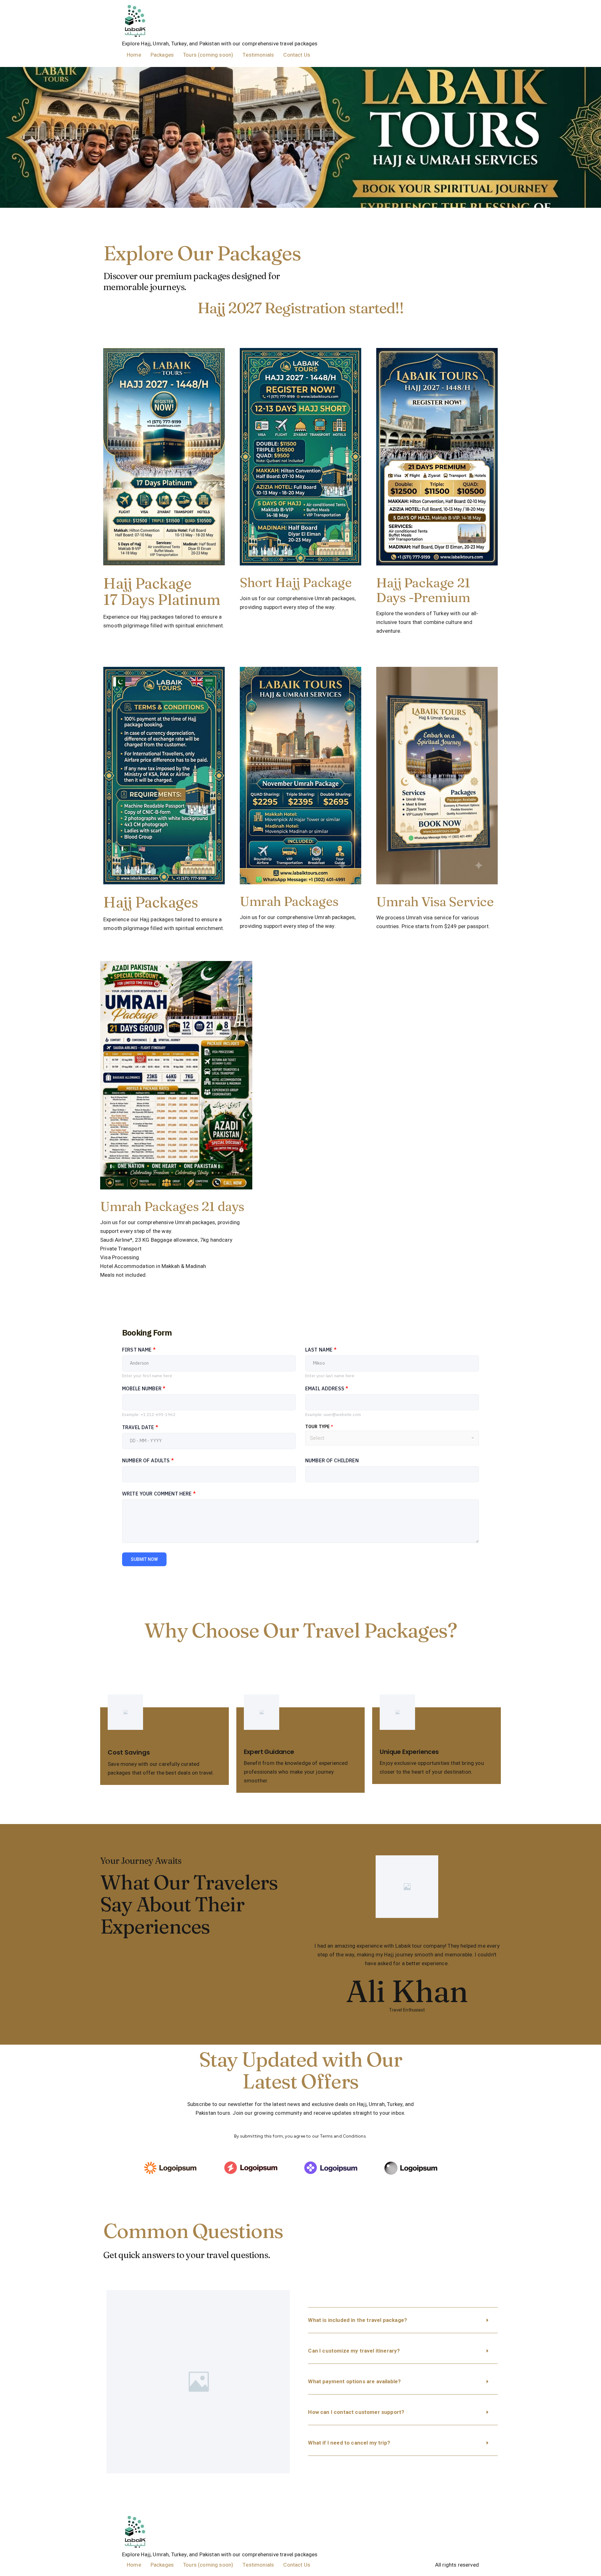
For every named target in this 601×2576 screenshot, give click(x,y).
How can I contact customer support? (356, 2412)
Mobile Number (144, 1388)
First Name (139, 1350)
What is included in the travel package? (357, 2320)
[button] (403, 2320)
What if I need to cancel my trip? (349, 2443)
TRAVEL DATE (140, 1427)
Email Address (327, 1388)
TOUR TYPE (319, 1427)
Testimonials (258, 55)
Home (134, 55)
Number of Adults (148, 1460)
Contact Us (297, 55)
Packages (162, 55)
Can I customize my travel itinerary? (354, 2351)
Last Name (321, 1350)
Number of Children (332, 1460)
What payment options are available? (354, 2382)
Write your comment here (159, 1494)
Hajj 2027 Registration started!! (301, 308)
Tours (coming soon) (208, 55)
